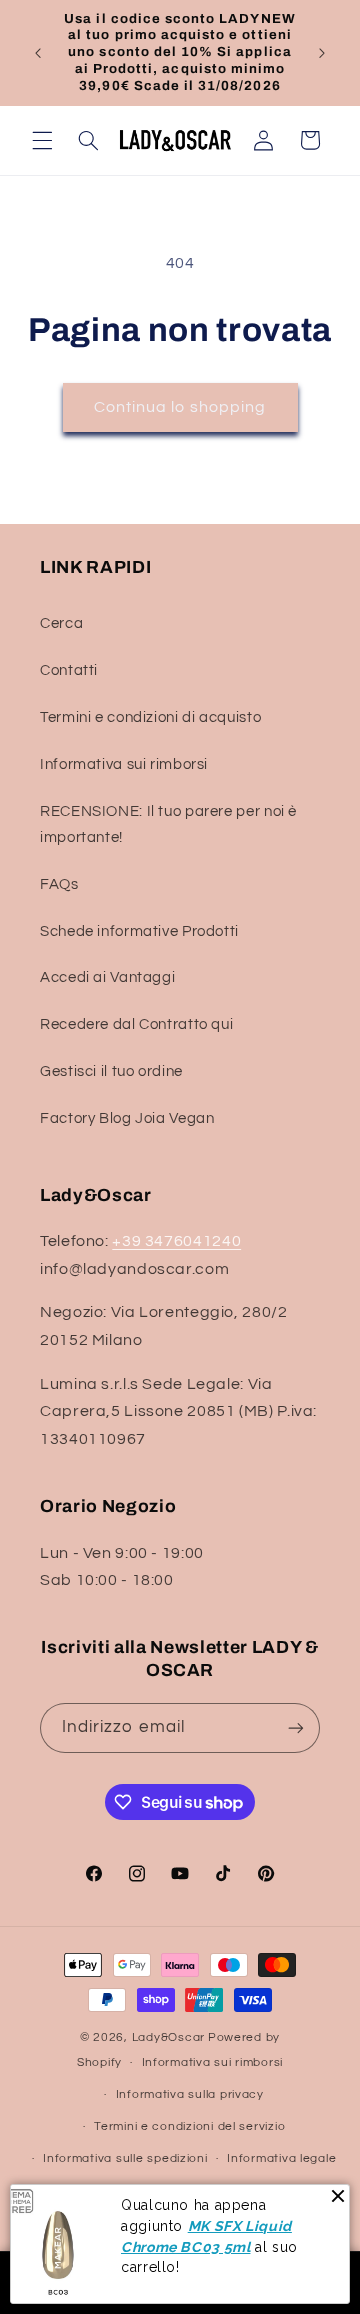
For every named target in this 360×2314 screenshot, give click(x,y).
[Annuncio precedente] (38, 53)
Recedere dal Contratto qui (136, 1024)
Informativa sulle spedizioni (125, 2158)
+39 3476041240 (176, 1241)
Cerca (61, 623)
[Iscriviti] (296, 1727)
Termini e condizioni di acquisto (150, 717)
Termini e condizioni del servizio (189, 2126)
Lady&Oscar (168, 2037)
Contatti (69, 670)
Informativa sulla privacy (190, 2094)
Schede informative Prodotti (139, 931)
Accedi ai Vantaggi (107, 977)
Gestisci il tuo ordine (111, 1071)
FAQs (59, 884)
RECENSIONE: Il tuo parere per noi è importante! (168, 824)
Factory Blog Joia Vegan (127, 1118)
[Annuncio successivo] (322, 53)
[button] (42, 140)
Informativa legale (281, 2158)
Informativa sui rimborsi (124, 764)
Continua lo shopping (180, 407)
